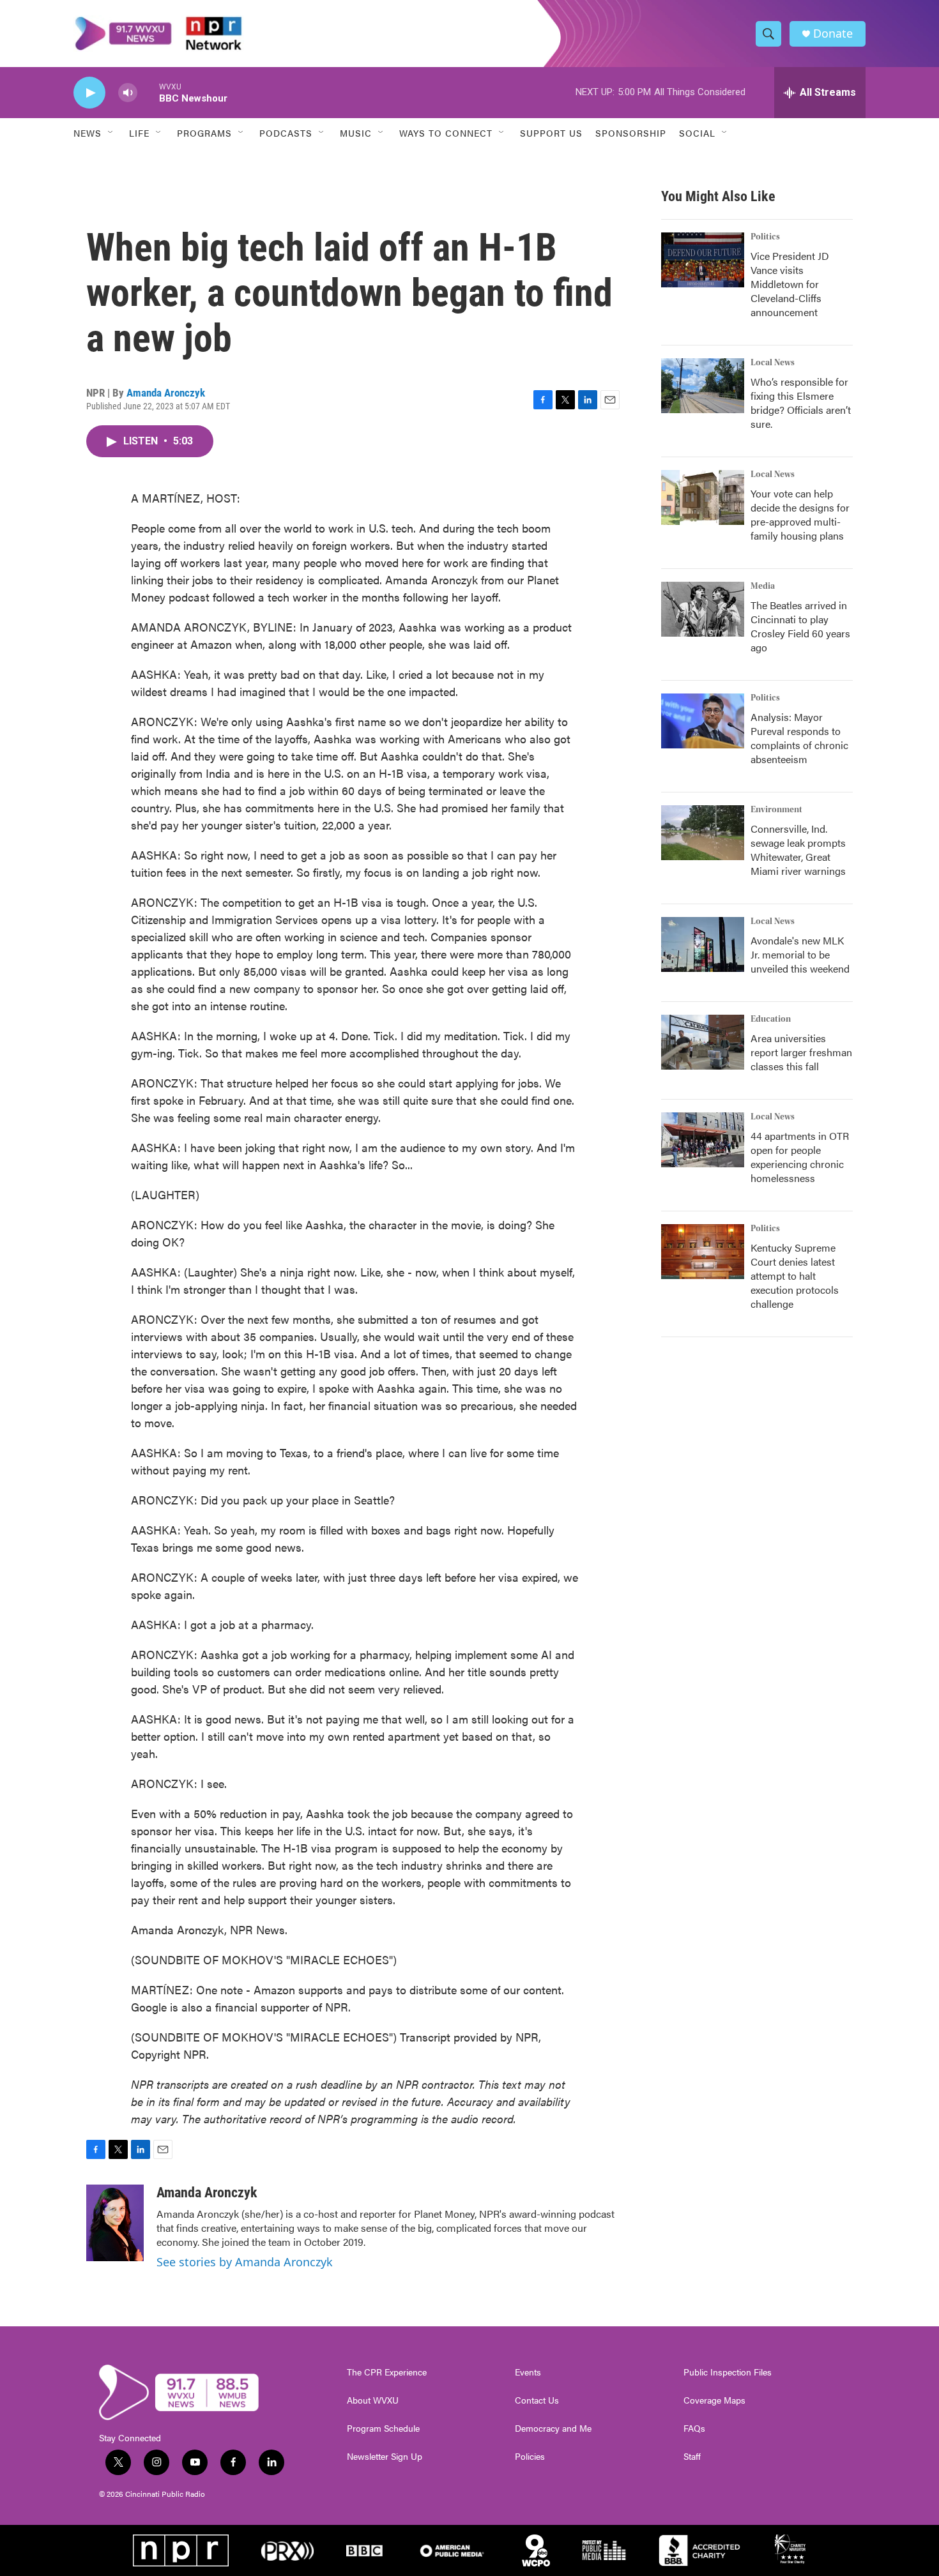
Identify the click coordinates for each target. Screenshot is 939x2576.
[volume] (128, 93)
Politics (765, 237)
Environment (776, 810)
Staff (692, 2457)
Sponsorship (631, 133)
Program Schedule (383, 2428)
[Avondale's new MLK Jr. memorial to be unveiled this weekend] (703, 944)
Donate (833, 34)
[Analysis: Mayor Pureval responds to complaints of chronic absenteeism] (703, 721)
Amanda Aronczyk (166, 393)
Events (528, 2372)
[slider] (148, 92)
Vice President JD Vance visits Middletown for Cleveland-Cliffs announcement (790, 284)
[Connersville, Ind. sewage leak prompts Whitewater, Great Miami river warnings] (703, 833)
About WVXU (373, 2400)
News (88, 133)
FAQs (694, 2428)
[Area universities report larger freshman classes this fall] (703, 1042)
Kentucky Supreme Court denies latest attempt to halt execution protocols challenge (795, 1276)
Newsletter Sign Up (385, 2457)
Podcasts (286, 133)
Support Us (551, 133)
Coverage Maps (714, 2400)
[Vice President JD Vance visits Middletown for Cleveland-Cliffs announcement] (703, 260)
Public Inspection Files (728, 2372)
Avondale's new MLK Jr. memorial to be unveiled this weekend (800, 954)
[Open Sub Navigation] (111, 133)
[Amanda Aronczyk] (115, 2223)
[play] (89, 93)
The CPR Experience (387, 2372)
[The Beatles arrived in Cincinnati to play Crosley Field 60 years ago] (703, 609)
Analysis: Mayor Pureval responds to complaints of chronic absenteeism (799, 738)
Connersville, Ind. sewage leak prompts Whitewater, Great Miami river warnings (798, 850)
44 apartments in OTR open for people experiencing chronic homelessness (800, 1157)
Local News (773, 363)
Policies (530, 2457)
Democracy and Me (553, 2428)
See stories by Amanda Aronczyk (245, 2262)
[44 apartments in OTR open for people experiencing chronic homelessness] (703, 1140)
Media (763, 586)
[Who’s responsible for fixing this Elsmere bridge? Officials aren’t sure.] (703, 386)
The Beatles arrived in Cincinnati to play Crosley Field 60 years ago (800, 626)
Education (771, 1019)
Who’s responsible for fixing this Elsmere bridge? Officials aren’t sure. (801, 403)
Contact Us (537, 2400)
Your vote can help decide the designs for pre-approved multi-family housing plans (800, 514)
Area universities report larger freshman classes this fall (801, 1052)
